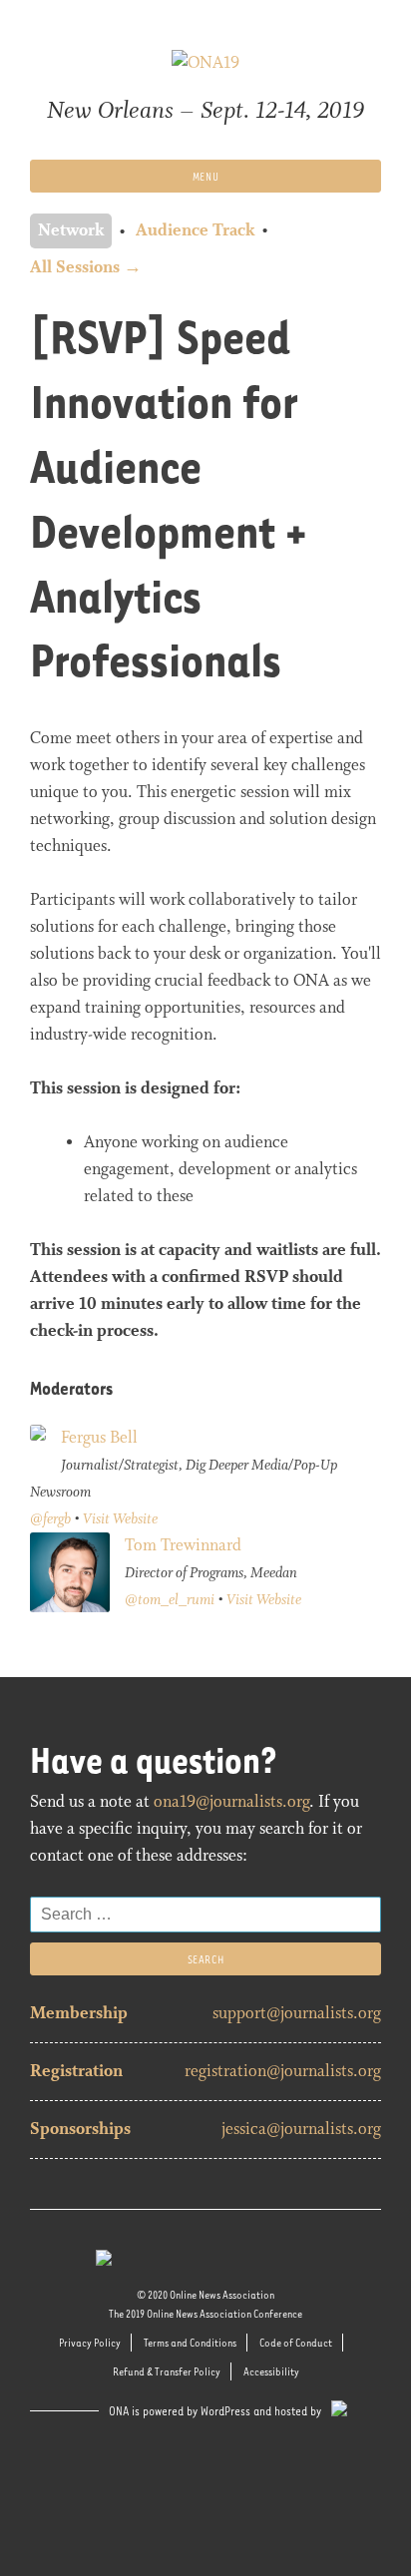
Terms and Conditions (190, 2342)
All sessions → (86, 268)
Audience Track (195, 231)
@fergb (50, 1519)
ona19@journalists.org (231, 1802)
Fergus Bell (99, 1438)
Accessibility (271, 2371)
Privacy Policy (90, 2342)
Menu (205, 176)
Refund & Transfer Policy (167, 2371)
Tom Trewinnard (183, 1546)
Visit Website (120, 1519)
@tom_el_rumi (170, 1600)
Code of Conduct (296, 2342)
